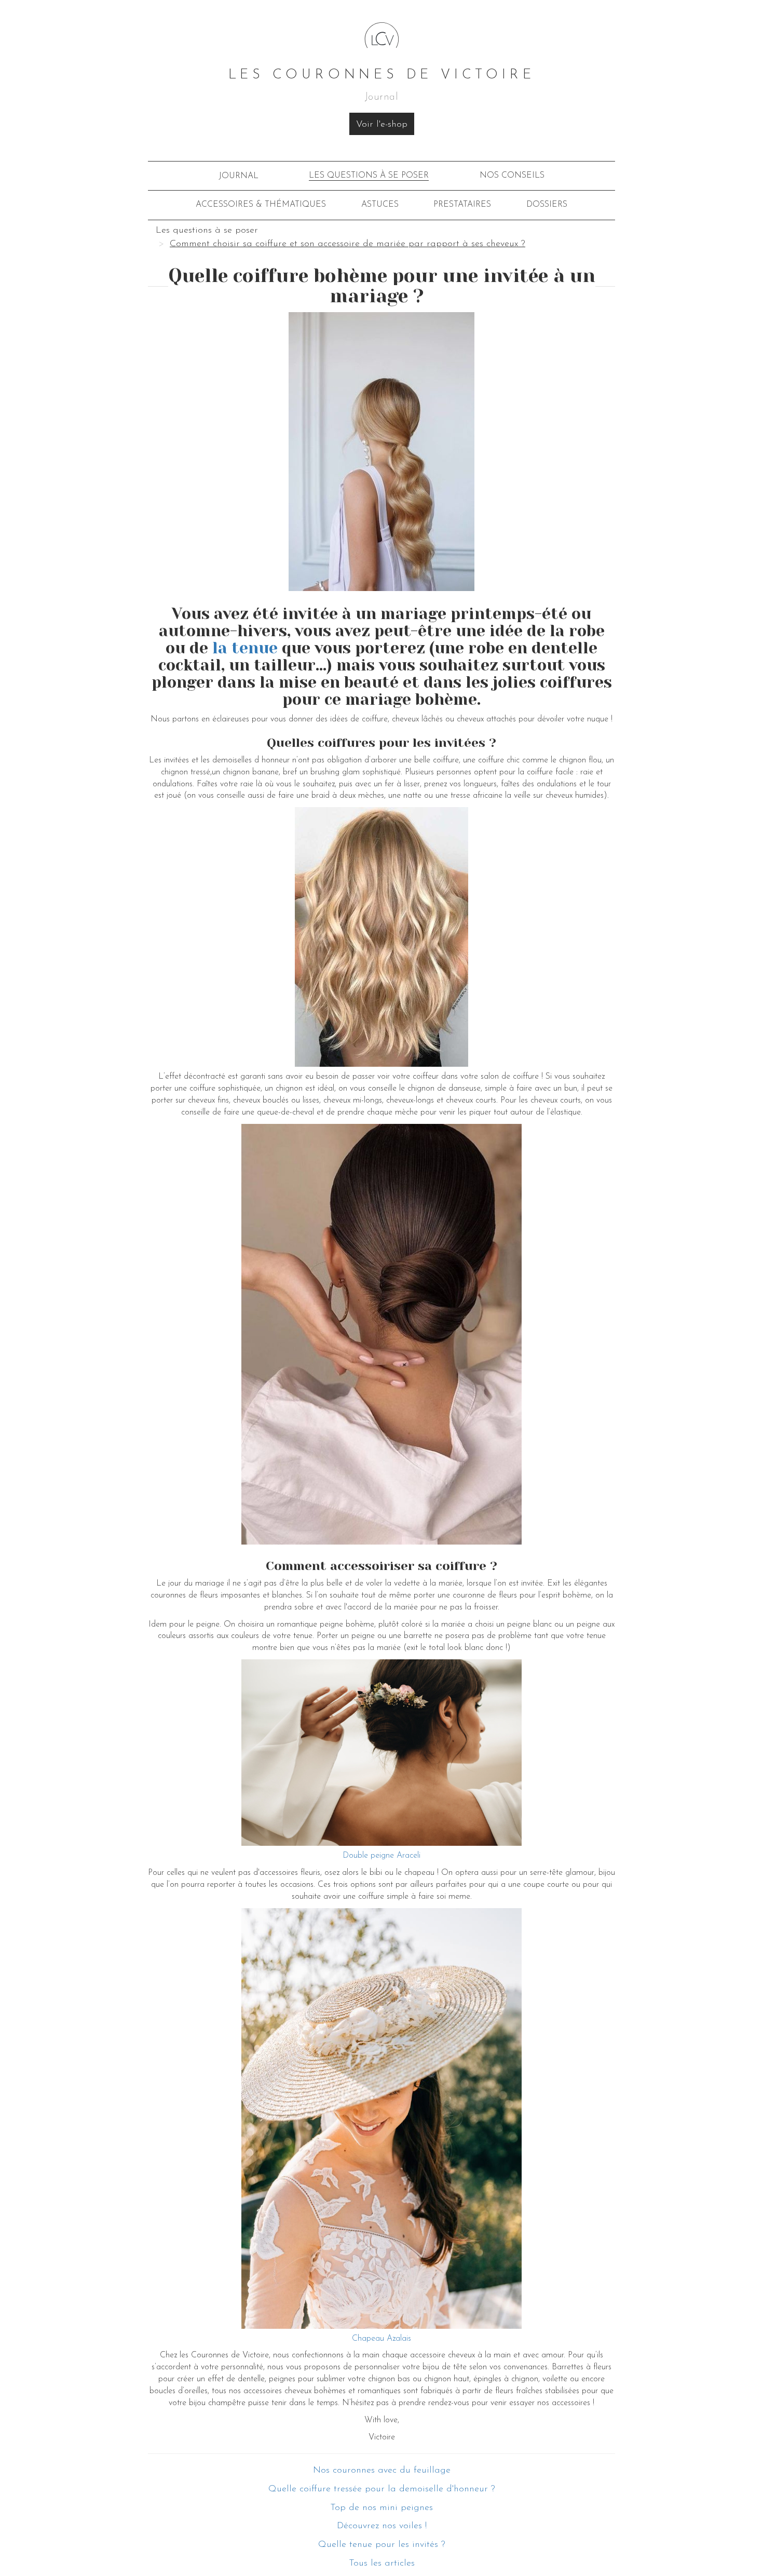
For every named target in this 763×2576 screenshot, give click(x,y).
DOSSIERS (547, 205)
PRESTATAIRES (462, 205)
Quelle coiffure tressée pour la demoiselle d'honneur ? (382, 2489)
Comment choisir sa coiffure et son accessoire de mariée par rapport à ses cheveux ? (348, 244)
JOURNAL (239, 176)
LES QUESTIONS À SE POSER (369, 176)
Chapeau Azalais (382, 2339)
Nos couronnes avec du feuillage (382, 2471)
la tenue (247, 648)
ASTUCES (380, 205)
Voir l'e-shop (382, 125)
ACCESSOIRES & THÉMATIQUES (261, 205)
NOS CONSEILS (512, 176)
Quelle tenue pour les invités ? (382, 2545)
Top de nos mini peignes (382, 2508)
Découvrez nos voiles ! (382, 2526)
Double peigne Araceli (382, 1856)
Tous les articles (382, 2564)
